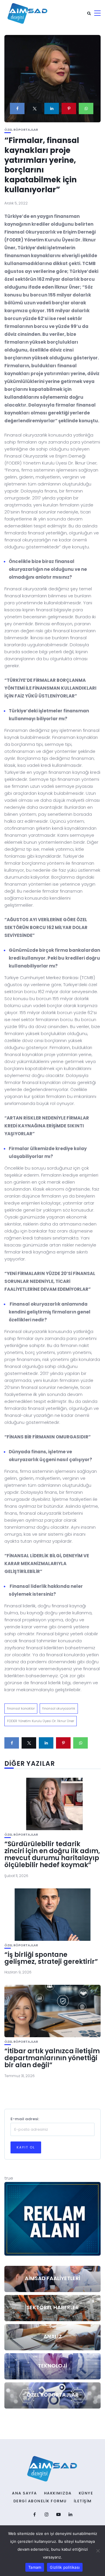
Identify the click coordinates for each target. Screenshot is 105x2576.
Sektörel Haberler (53, 2307)
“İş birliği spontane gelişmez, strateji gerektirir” (51, 1958)
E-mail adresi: (25, 2119)
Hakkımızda (58, 2493)
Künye (86, 2493)
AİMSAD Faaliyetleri (52, 2278)
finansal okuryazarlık (59, 1708)
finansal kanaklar (21, 1708)
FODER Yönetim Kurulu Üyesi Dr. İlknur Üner (41, 1721)
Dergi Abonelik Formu (40, 2501)
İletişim (83, 2501)
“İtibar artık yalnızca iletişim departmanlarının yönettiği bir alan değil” (52, 2058)
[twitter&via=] (34, 108)
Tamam (35, 2567)
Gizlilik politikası (65, 2567)
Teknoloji (52, 2366)
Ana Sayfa (24, 2493)
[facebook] (17, 108)
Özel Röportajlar (21, 130)
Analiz (53, 2336)
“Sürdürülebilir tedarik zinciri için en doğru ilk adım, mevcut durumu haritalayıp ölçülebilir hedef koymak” (52, 1855)
